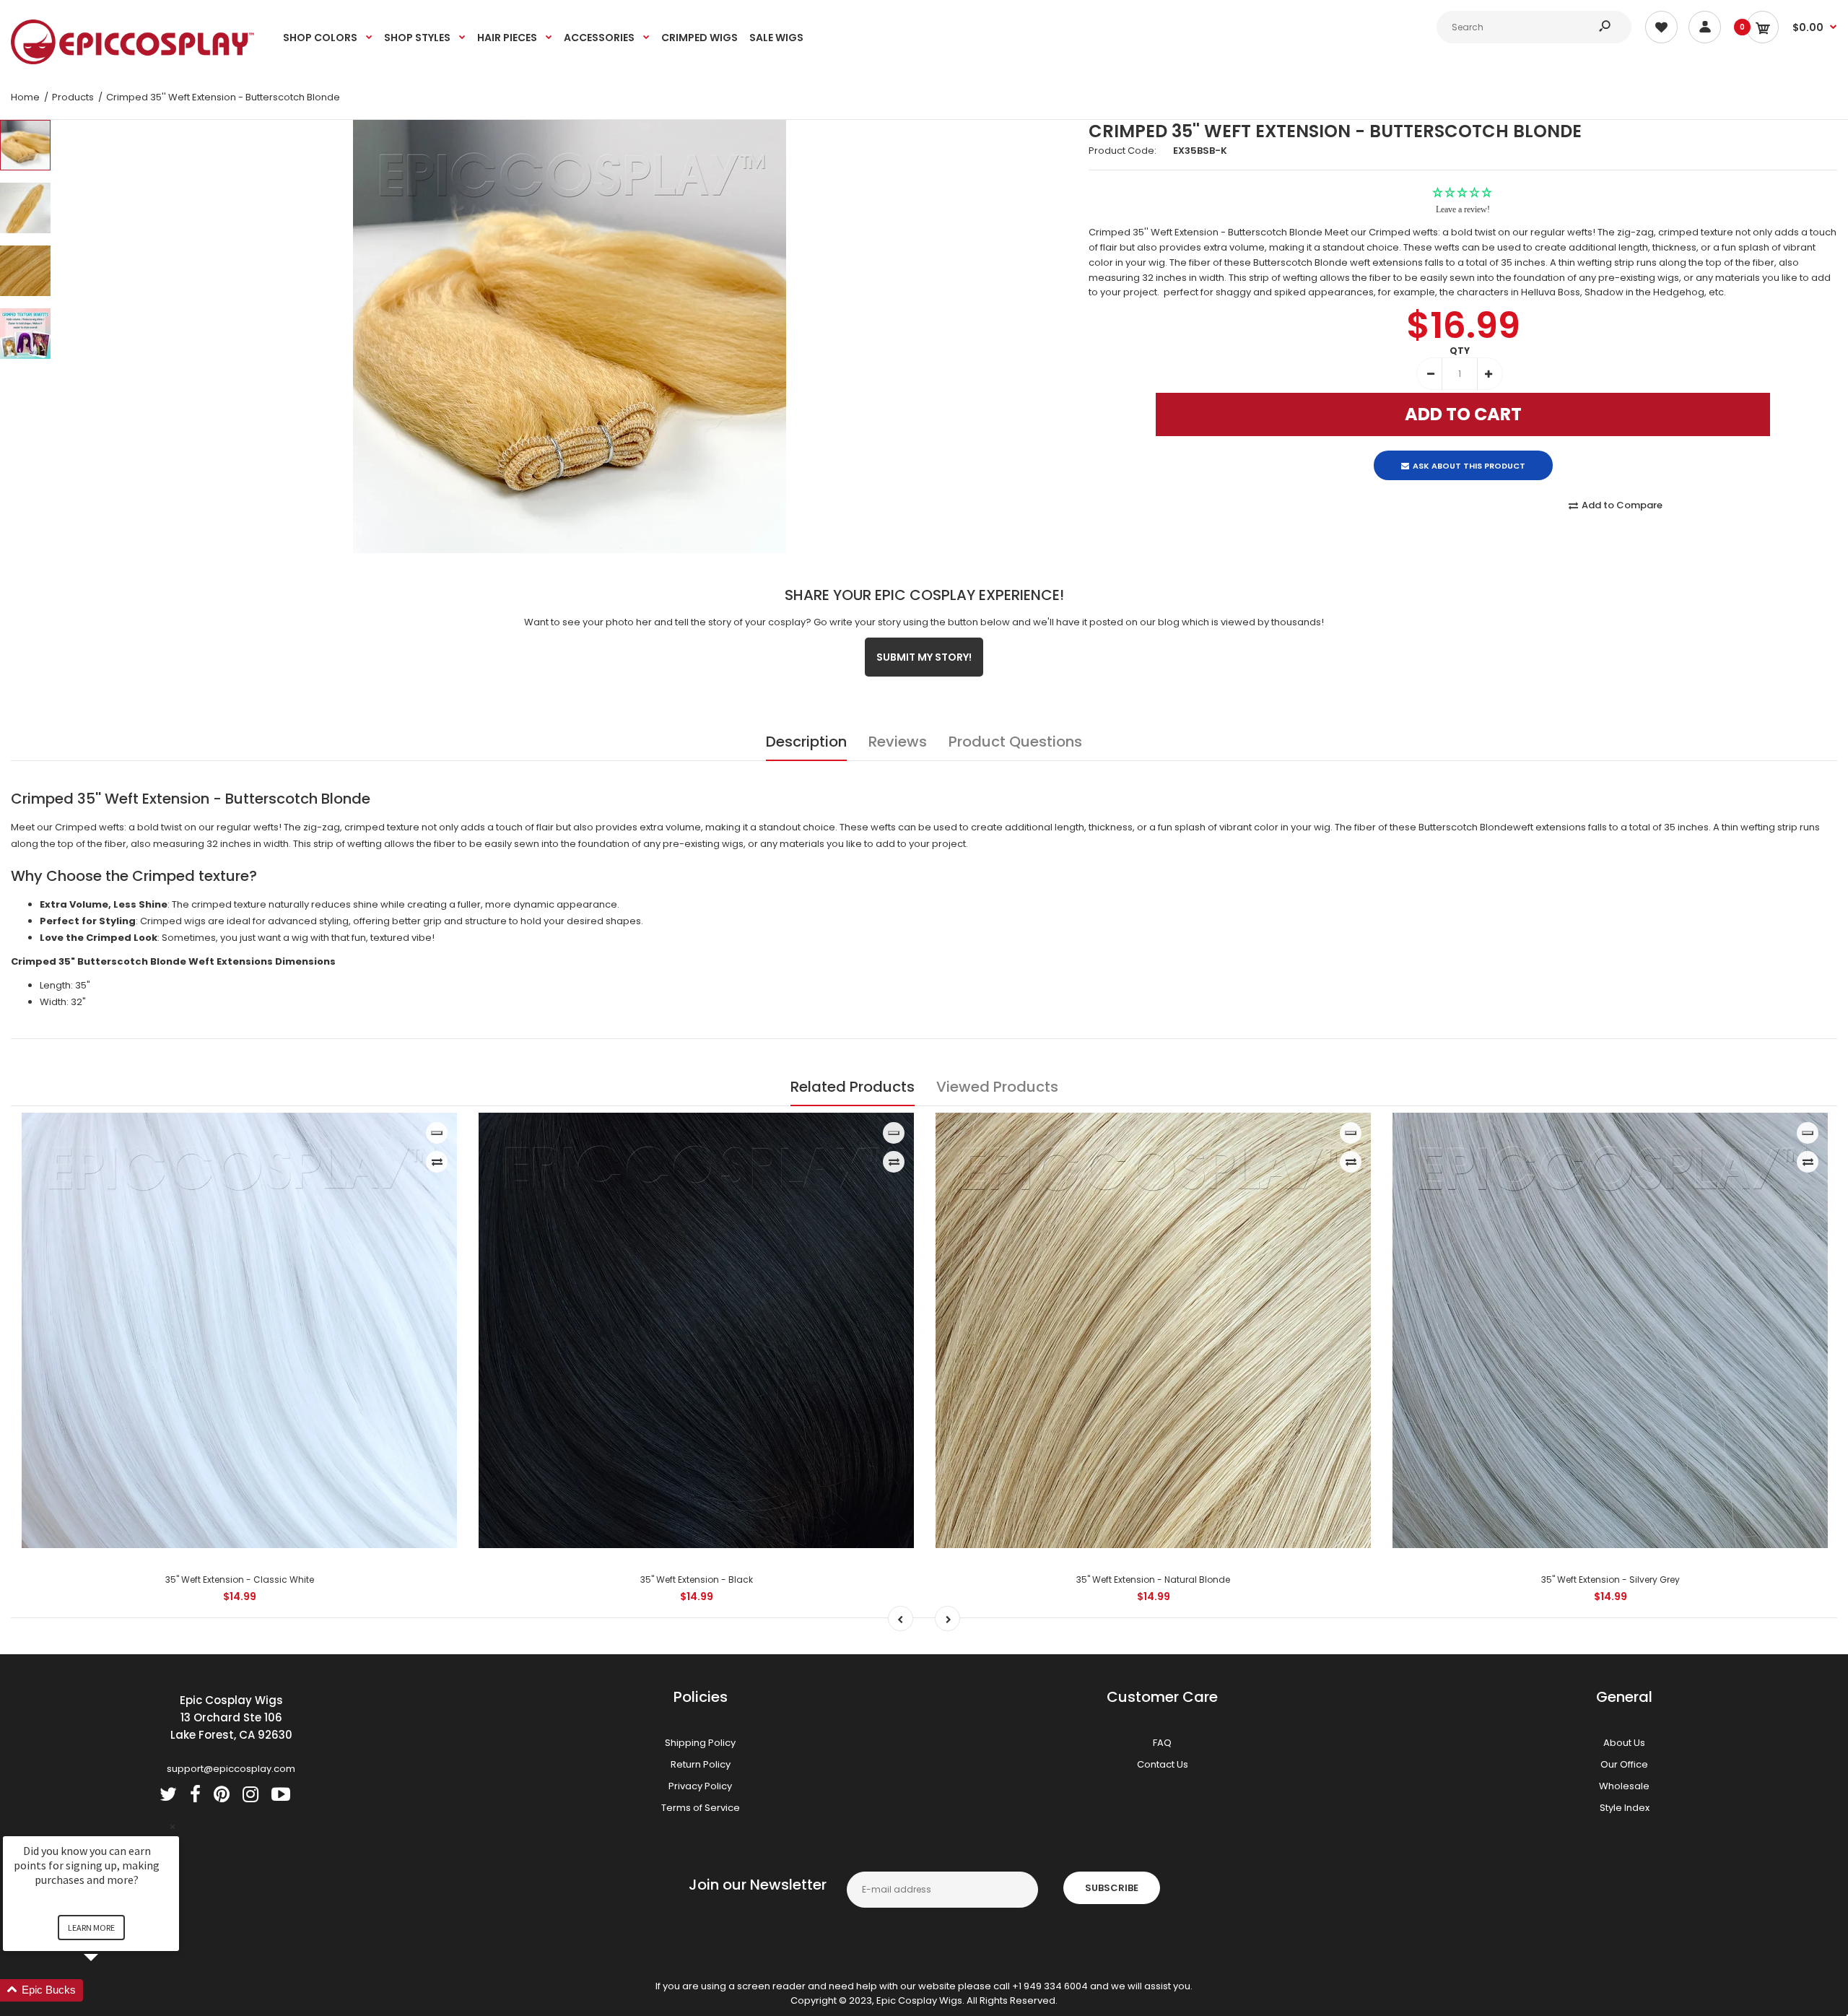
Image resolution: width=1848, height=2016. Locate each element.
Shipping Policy (700, 1743)
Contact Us (1163, 1764)
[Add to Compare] (437, 1162)
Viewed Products (997, 1087)
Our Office (1624, 1764)
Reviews (898, 742)
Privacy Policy (700, 1786)
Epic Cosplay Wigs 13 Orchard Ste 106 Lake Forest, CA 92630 (231, 1717)
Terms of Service (701, 1808)
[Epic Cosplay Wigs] (133, 61)
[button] (108, 1990)
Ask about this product (1469, 453)
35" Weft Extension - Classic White (240, 1580)
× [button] (173, 1826)
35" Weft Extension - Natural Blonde (1153, 1580)
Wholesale (1624, 1786)
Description (806, 742)
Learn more (91, 1928)
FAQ (1162, 1743)
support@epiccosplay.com (231, 1769)
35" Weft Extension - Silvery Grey (1611, 1580)
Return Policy (701, 1764)
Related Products (853, 1087)
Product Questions (1015, 742)
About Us (1624, 1743)
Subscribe (1112, 1888)
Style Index (1625, 1808)
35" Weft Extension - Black (697, 1580)
